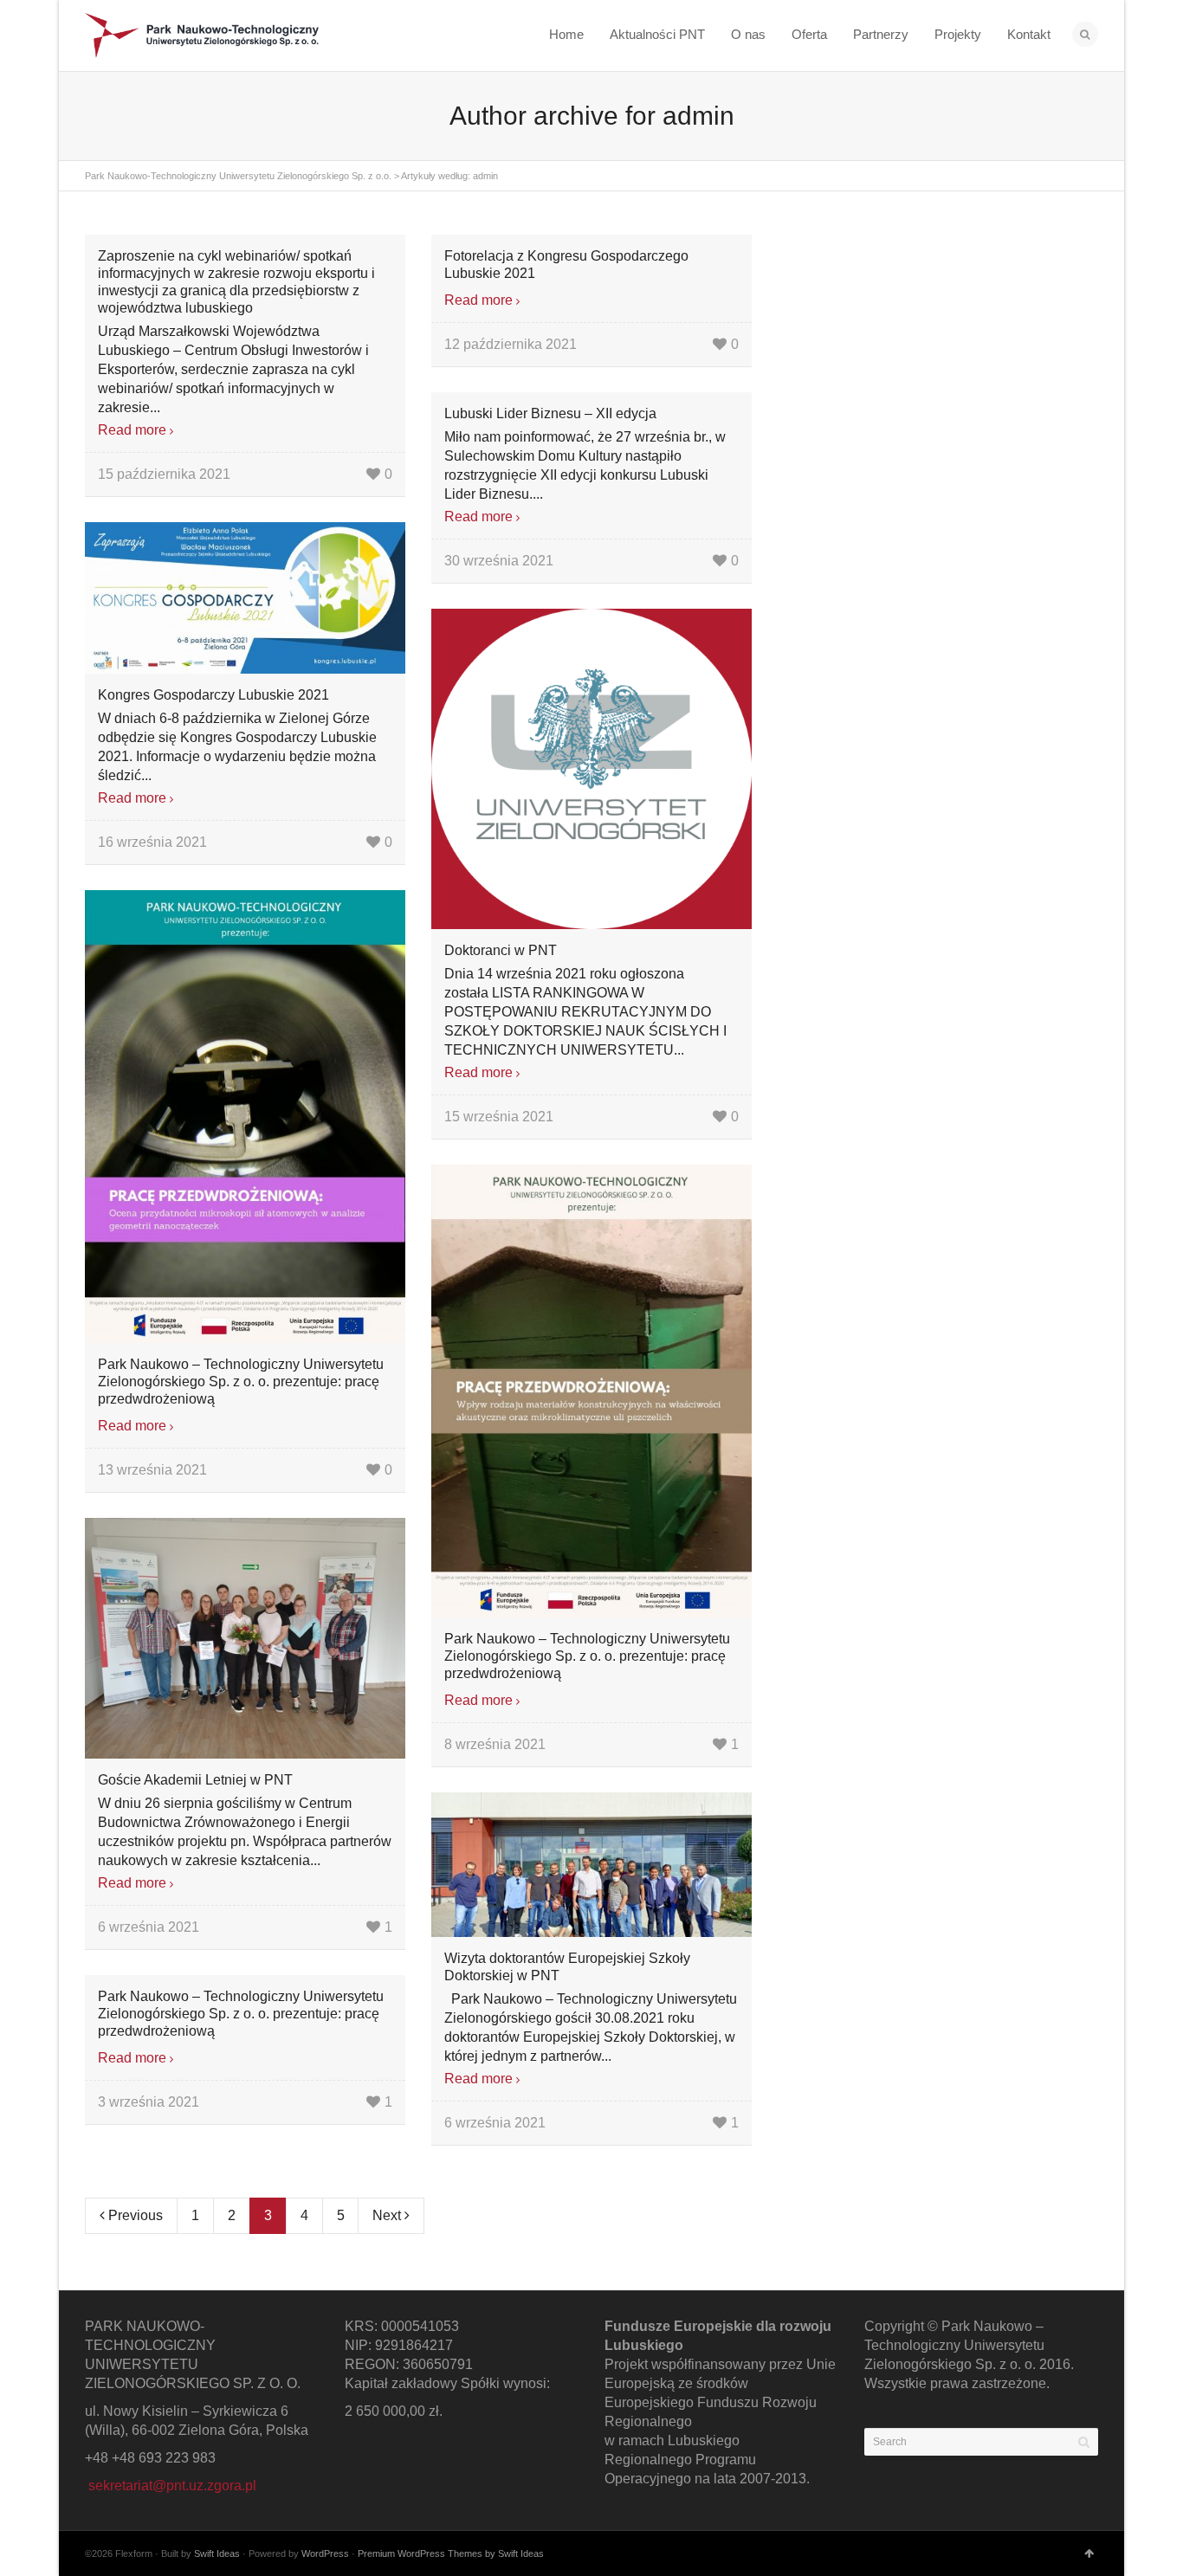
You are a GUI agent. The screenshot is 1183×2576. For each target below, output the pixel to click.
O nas (748, 34)
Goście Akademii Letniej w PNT (195, 1780)
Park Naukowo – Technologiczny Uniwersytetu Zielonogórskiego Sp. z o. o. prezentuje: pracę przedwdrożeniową (241, 1382)
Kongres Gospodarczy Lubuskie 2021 (213, 695)
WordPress (325, 2553)
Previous (134, 2215)
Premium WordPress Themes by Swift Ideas (451, 2553)
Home (566, 34)
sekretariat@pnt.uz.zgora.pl (172, 2486)
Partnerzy (881, 34)
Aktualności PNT (657, 34)
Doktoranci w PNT (501, 950)
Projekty (958, 34)
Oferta (809, 34)
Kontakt (1029, 34)
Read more (132, 430)
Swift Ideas (217, 2553)
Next (388, 2215)
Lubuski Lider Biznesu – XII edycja (550, 413)
